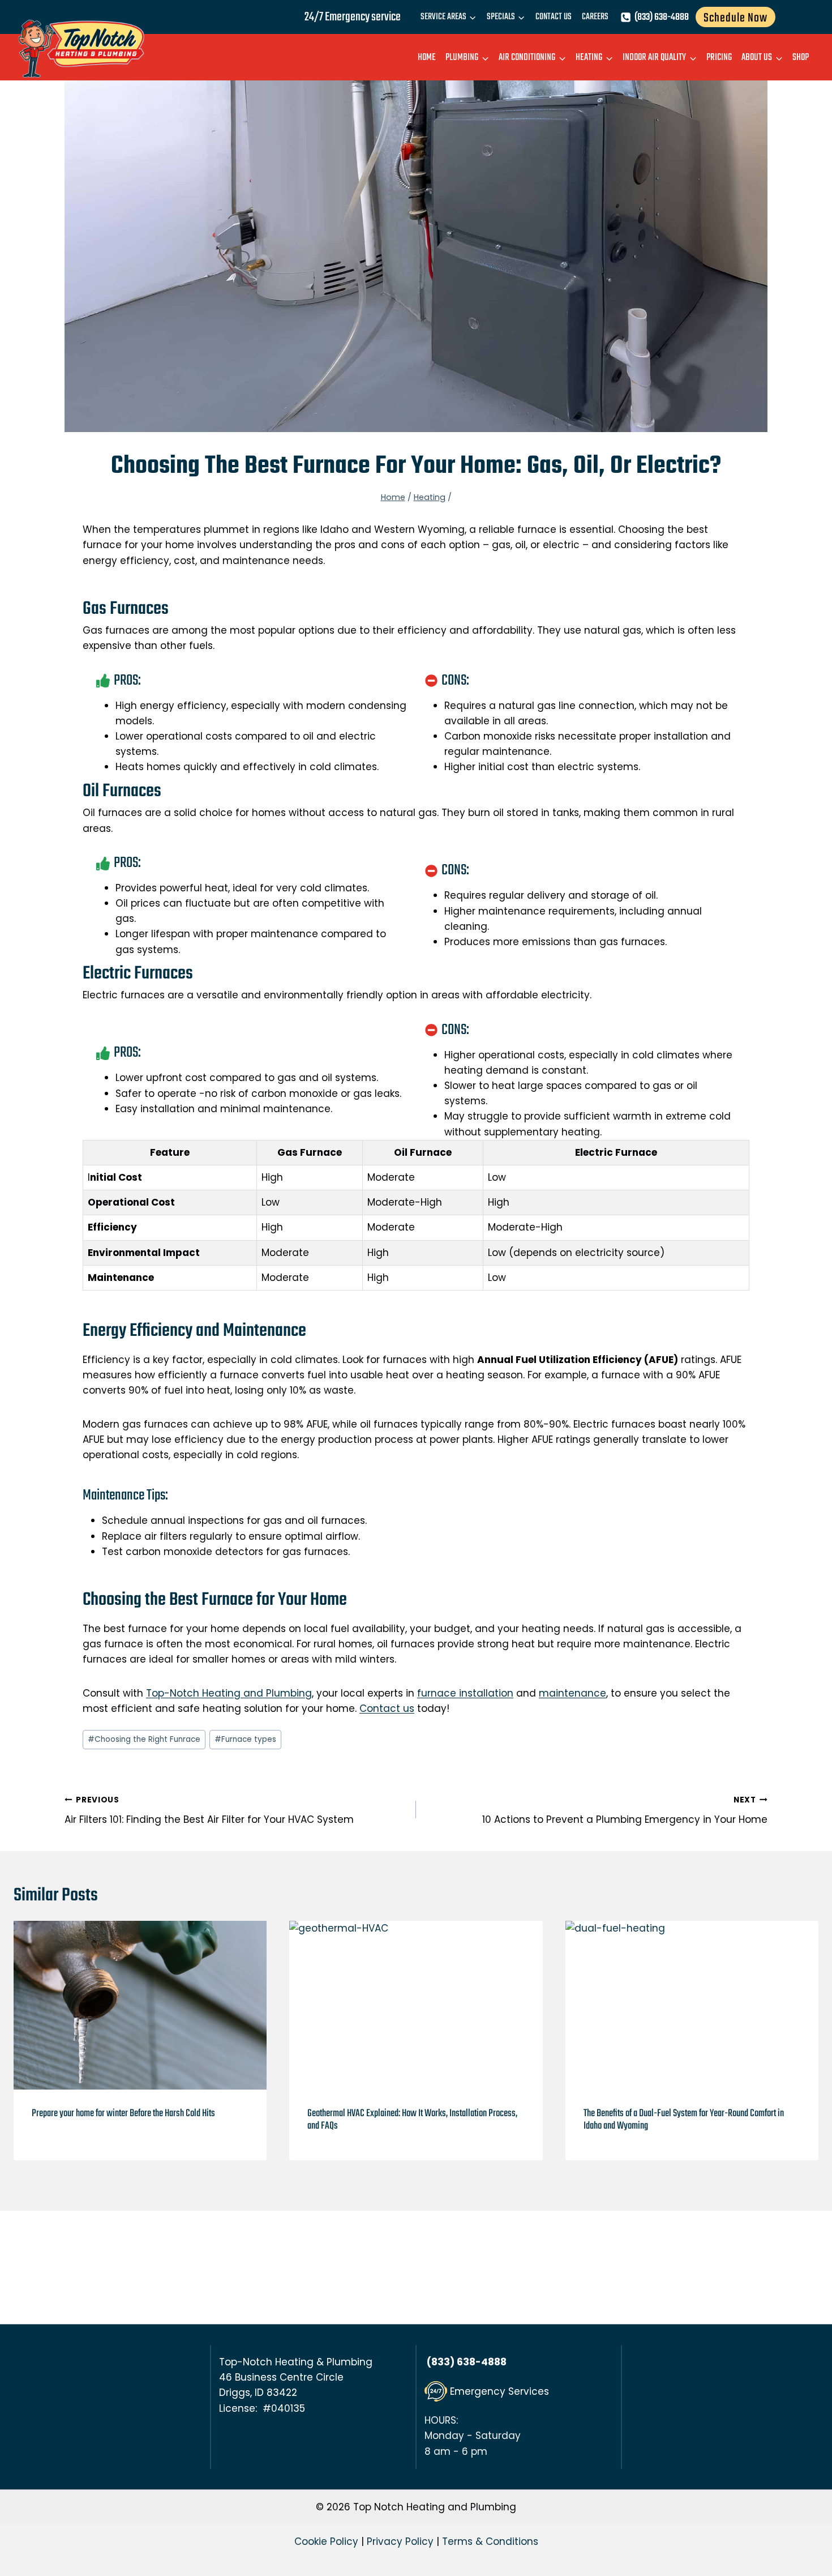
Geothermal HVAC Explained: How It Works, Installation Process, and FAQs (412, 2120)
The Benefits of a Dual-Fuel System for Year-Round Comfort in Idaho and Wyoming (684, 2120)
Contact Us (554, 17)
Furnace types (245, 1739)
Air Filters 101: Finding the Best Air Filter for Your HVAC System (209, 1810)
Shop (801, 57)
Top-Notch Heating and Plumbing (229, 1693)
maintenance (572, 1693)
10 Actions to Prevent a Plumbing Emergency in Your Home (625, 1810)
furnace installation (465, 1693)
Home (427, 57)
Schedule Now (735, 18)
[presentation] (140, 2005)
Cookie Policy (326, 2541)
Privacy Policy (400, 2541)
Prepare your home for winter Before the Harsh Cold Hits (123, 2114)
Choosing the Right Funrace (144, 1739)
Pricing (719, 57)
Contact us (387, 1708)
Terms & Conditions (490, 2541)
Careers (595, 17)
